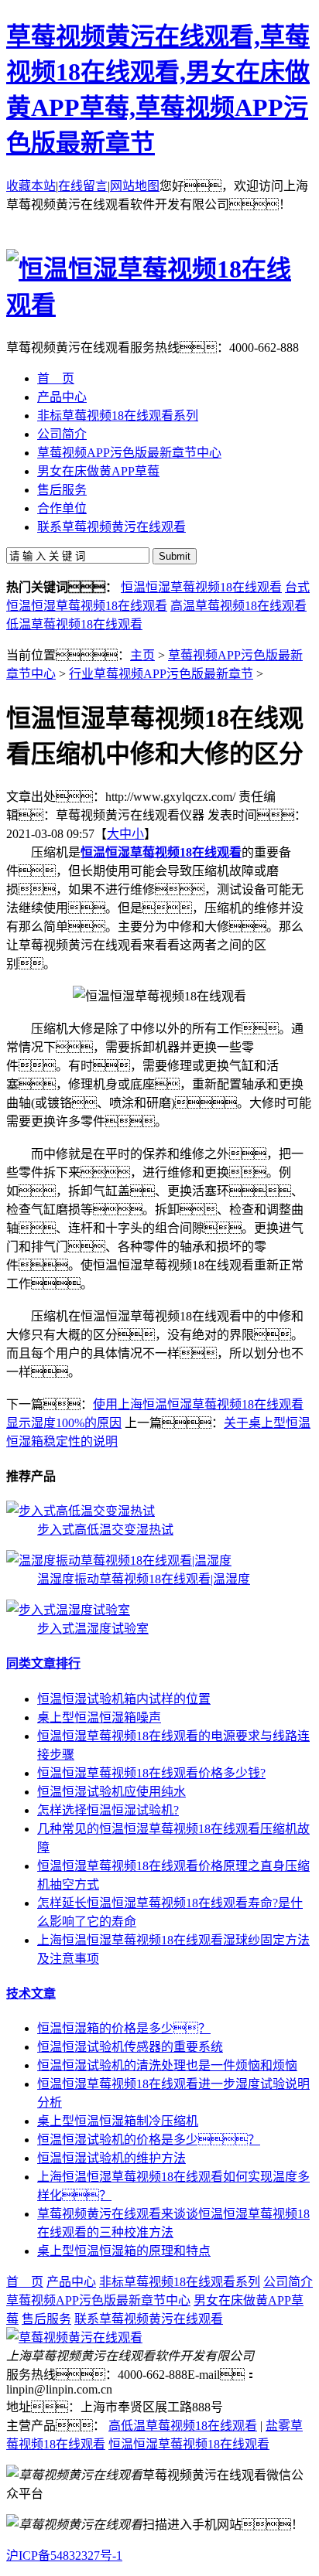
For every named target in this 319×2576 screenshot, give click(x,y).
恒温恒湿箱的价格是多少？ (124, 2028)
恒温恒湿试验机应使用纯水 (111, 1792)
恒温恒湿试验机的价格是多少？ (149, 2140)
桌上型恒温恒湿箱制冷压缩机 (118, 2121)
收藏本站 (31, 186)
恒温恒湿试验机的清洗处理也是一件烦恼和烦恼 (167, 2065)
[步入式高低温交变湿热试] (81, 1511)
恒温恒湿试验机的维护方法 (111, 2158)
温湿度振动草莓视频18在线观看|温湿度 (144, 1579)
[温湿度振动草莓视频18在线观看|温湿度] (119, 1561)
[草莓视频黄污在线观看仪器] (74, 2337)
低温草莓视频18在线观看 (74, 624)
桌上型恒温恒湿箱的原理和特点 (124, 2251)
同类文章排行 (43, 1663)
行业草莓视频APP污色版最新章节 (161, 674)
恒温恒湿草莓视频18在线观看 (201, 587)
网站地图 (135, 186)
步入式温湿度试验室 (93, 1629)
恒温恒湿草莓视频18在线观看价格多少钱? (151, 1773)
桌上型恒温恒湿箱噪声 (99, 1717)
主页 (142, 655)
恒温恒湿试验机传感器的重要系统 (130, 2047)
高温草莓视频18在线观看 (238, 606)
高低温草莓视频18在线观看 (183, 2426)
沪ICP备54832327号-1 (64, 2556)
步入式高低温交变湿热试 (105, 1530)
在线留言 (83, 186)
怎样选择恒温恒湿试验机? (108, 1810)
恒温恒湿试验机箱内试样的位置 (124, 1699)
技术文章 (31, 1993)
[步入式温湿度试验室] (68, 1610)
